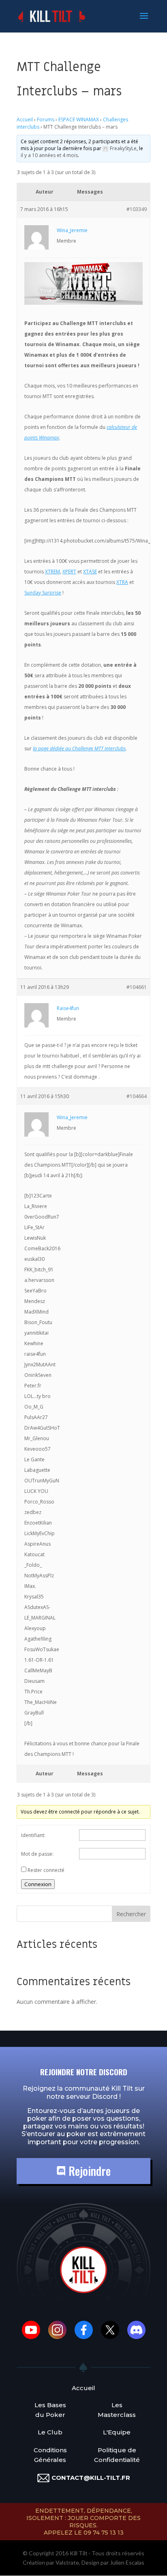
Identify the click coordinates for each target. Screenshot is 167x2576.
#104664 (137, 1096)
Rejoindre (88, 2171)
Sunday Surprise (43, 593)
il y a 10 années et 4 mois (49, 155)
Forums (46, 120)
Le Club (50, 2432)
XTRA (122, 582)
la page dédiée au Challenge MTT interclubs (79, 748)
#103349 (137, 209)
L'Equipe (117, 2432)
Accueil (25, 120)
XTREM (52, 572)
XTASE (90, 572)
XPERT (69, 572)
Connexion (38, 1884)
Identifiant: (33, 1835)
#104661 (137, 987)
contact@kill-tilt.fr (91, 2478)
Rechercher (131, 1914)
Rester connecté (46, 1870)
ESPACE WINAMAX (79, 120)
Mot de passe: (37, 1854)
